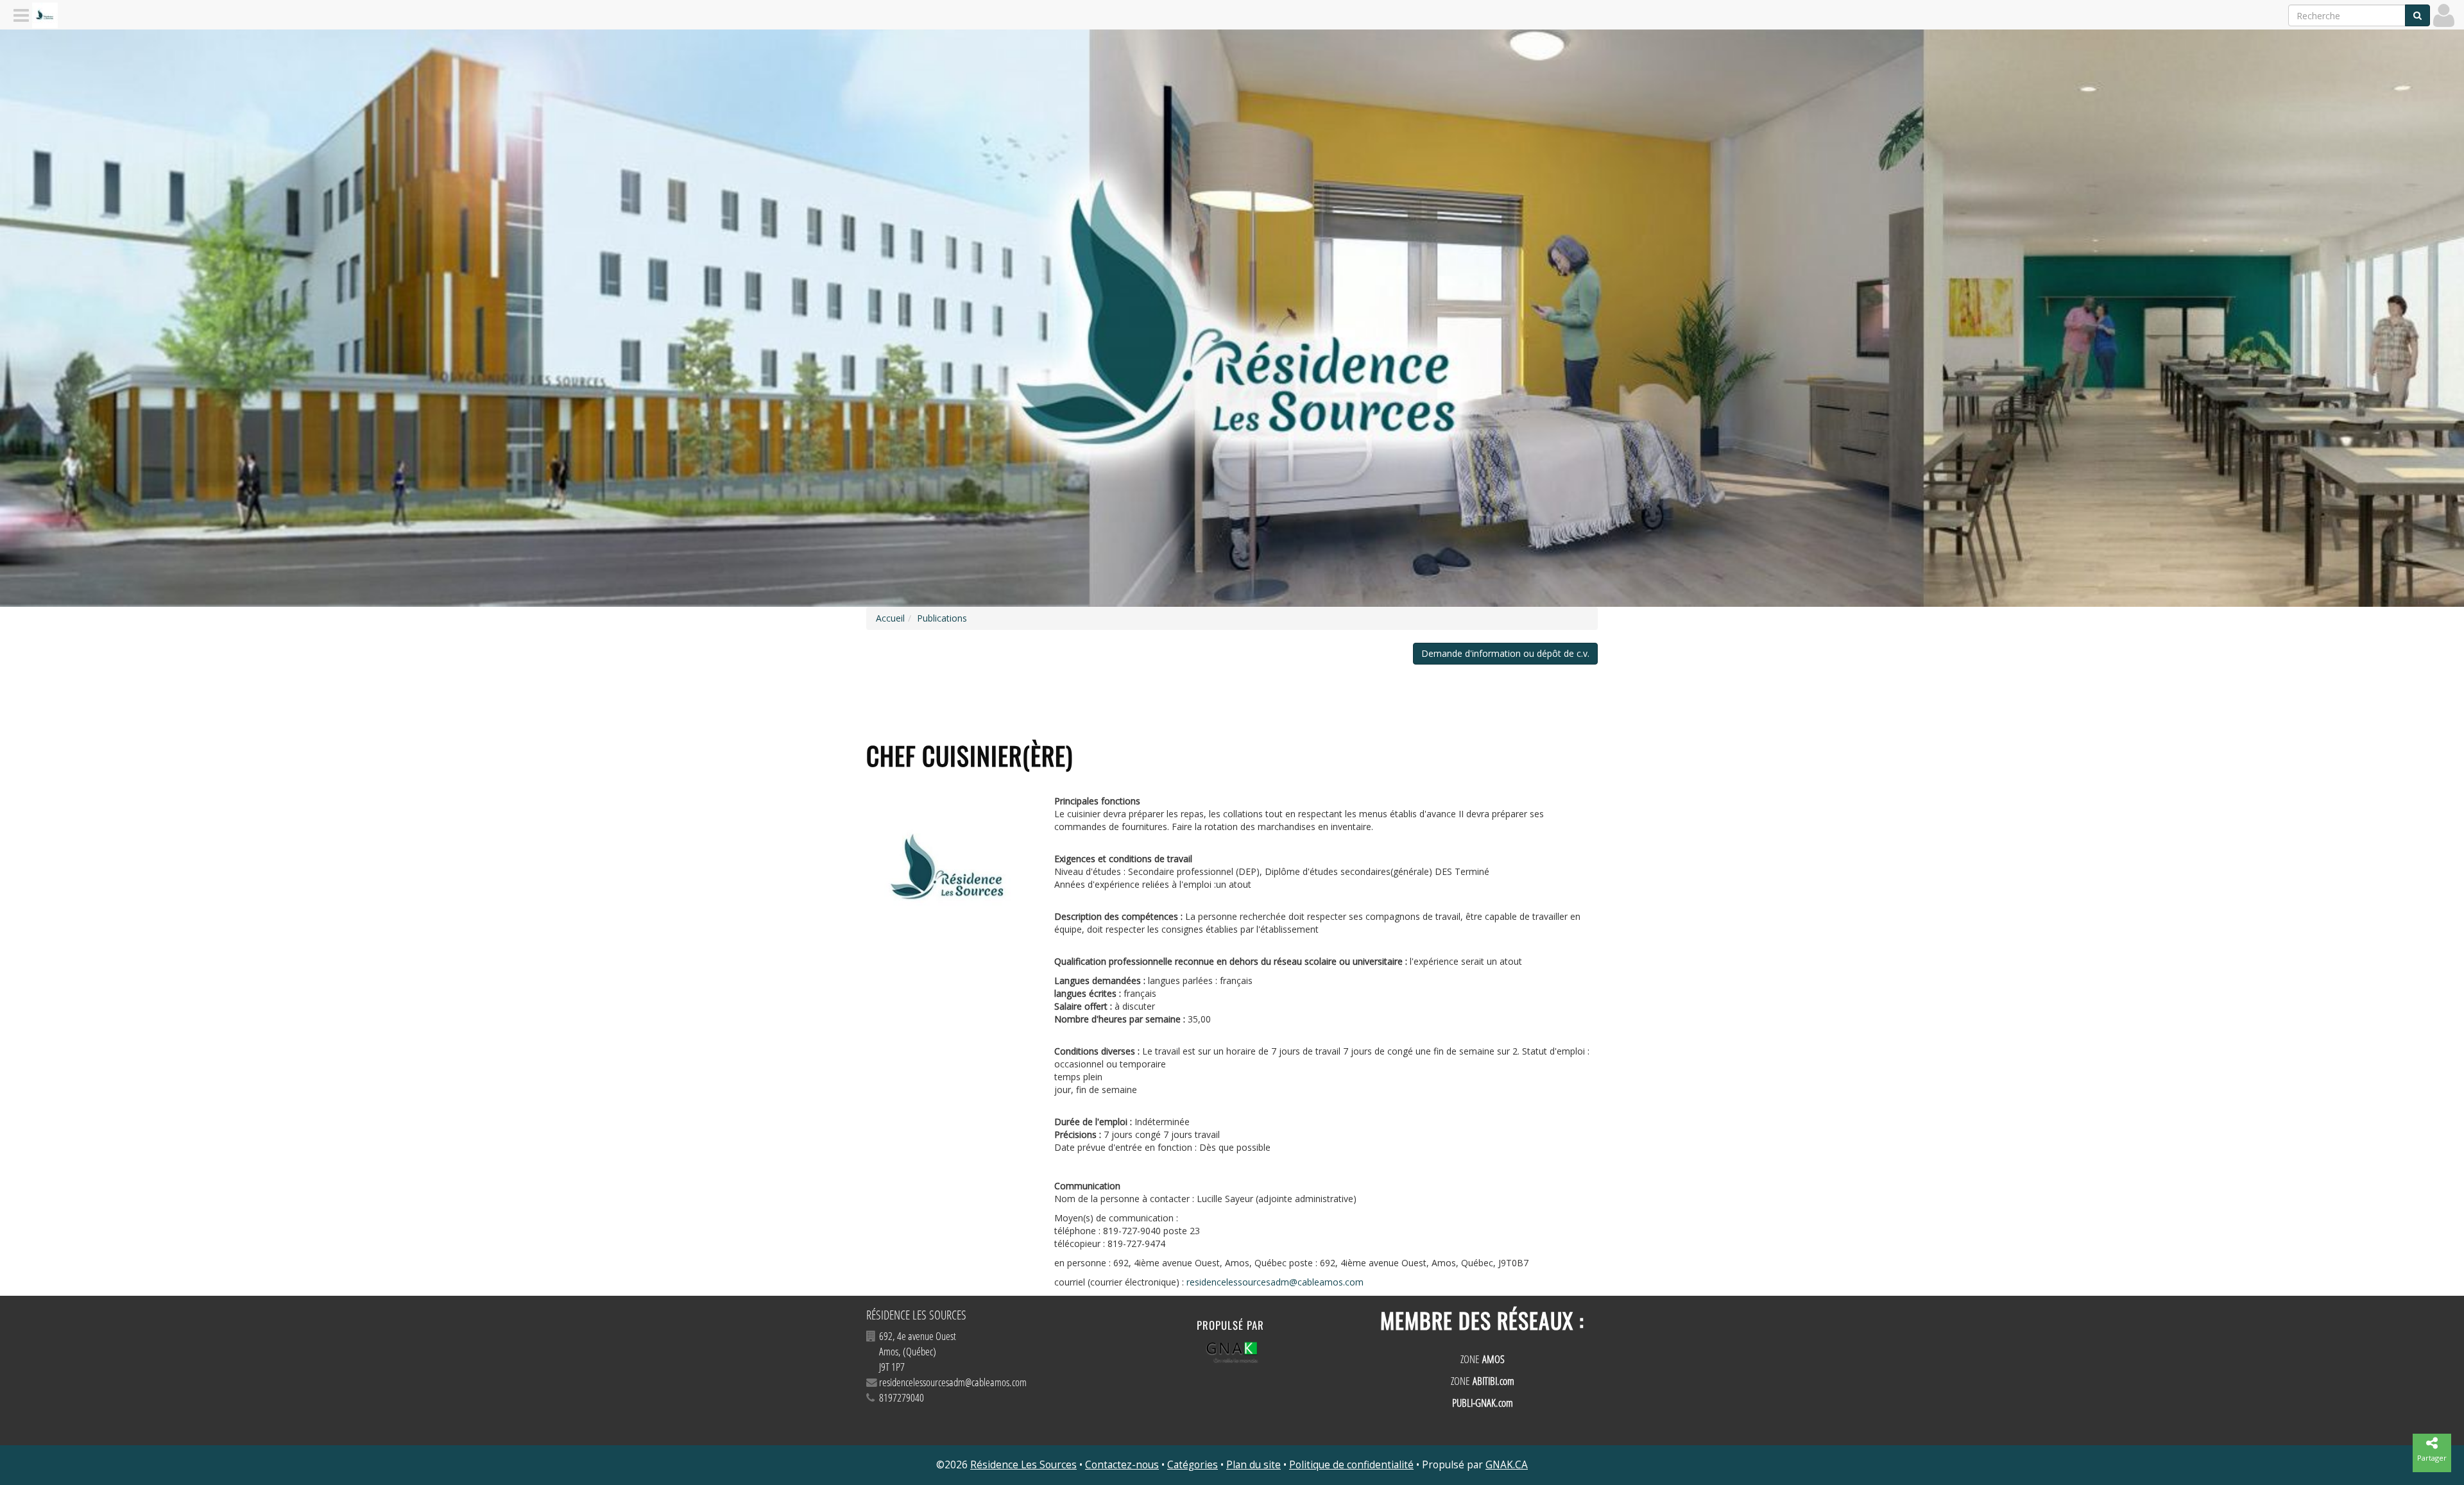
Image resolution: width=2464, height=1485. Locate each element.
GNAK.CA (1507, 1465)
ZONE (1483, 1359)
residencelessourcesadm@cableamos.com (1275, 1282)
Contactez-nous (1122, 1465)
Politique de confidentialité (1351, 1465)
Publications (942, 618)
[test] (951, 873)
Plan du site (1253, 1465)
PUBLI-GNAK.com (1483, 1403)
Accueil (890, 618)
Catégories (1193, 1465)
